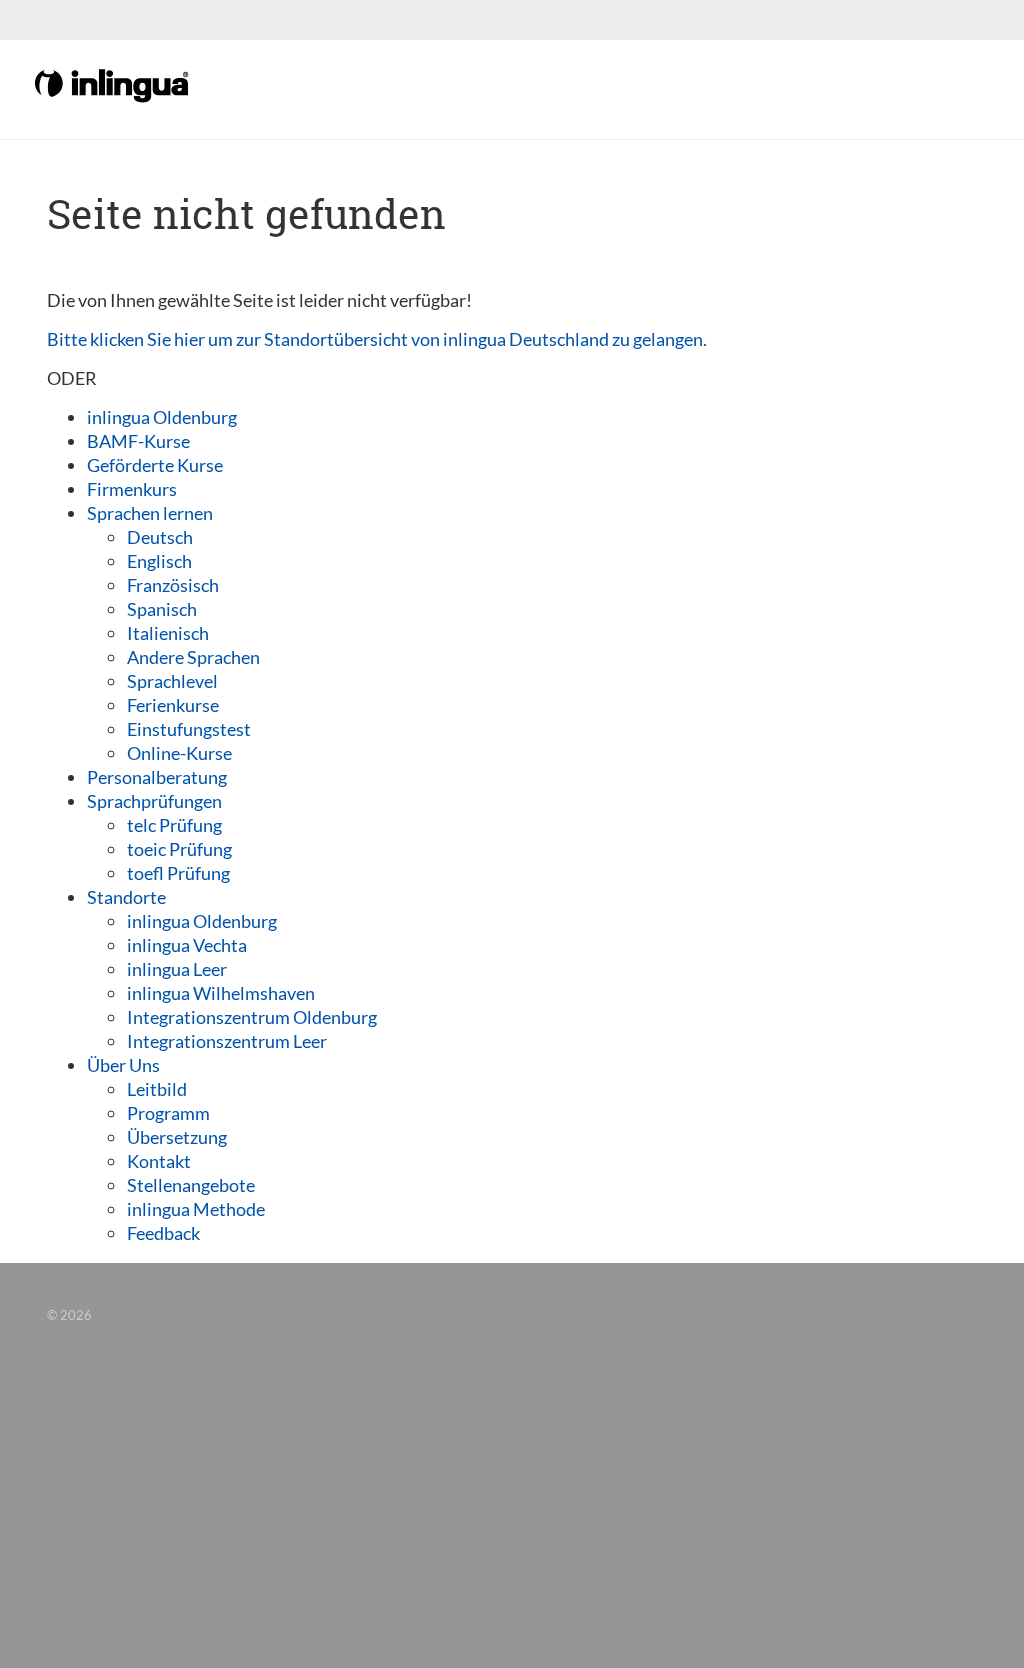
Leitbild (157, 1089)
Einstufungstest (189, 729)
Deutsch (160, 537)
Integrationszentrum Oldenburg (252, 1017)
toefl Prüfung (178, 873)
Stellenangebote (191, 1185)
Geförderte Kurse (155, 465)
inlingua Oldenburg (162, 417)
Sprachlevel (172, 681)
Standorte (126, 897)
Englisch (159, 561)
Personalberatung (157, 777)
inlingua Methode (196, 1209)
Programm (168, 1113)
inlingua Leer (177, 969)
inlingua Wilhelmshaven (221, 993)
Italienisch (168, 633)
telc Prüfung (174, 825)
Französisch (173, 585)
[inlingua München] (113, 84)
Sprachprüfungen (154, 801)
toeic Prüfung (179, 849)
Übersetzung (177, 1137)
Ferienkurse (173, 705)
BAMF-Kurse (138, 441)
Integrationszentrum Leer (227, 1041)
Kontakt (159, 1161)
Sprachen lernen (150, 513)
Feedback (163, 1233)
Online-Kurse (179, 753)
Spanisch (162, 609)
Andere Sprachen (193, 657)
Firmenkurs (132, 489)
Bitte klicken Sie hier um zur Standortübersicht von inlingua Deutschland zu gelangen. (377, 339)
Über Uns (123, 1065)
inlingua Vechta (187, 945)
